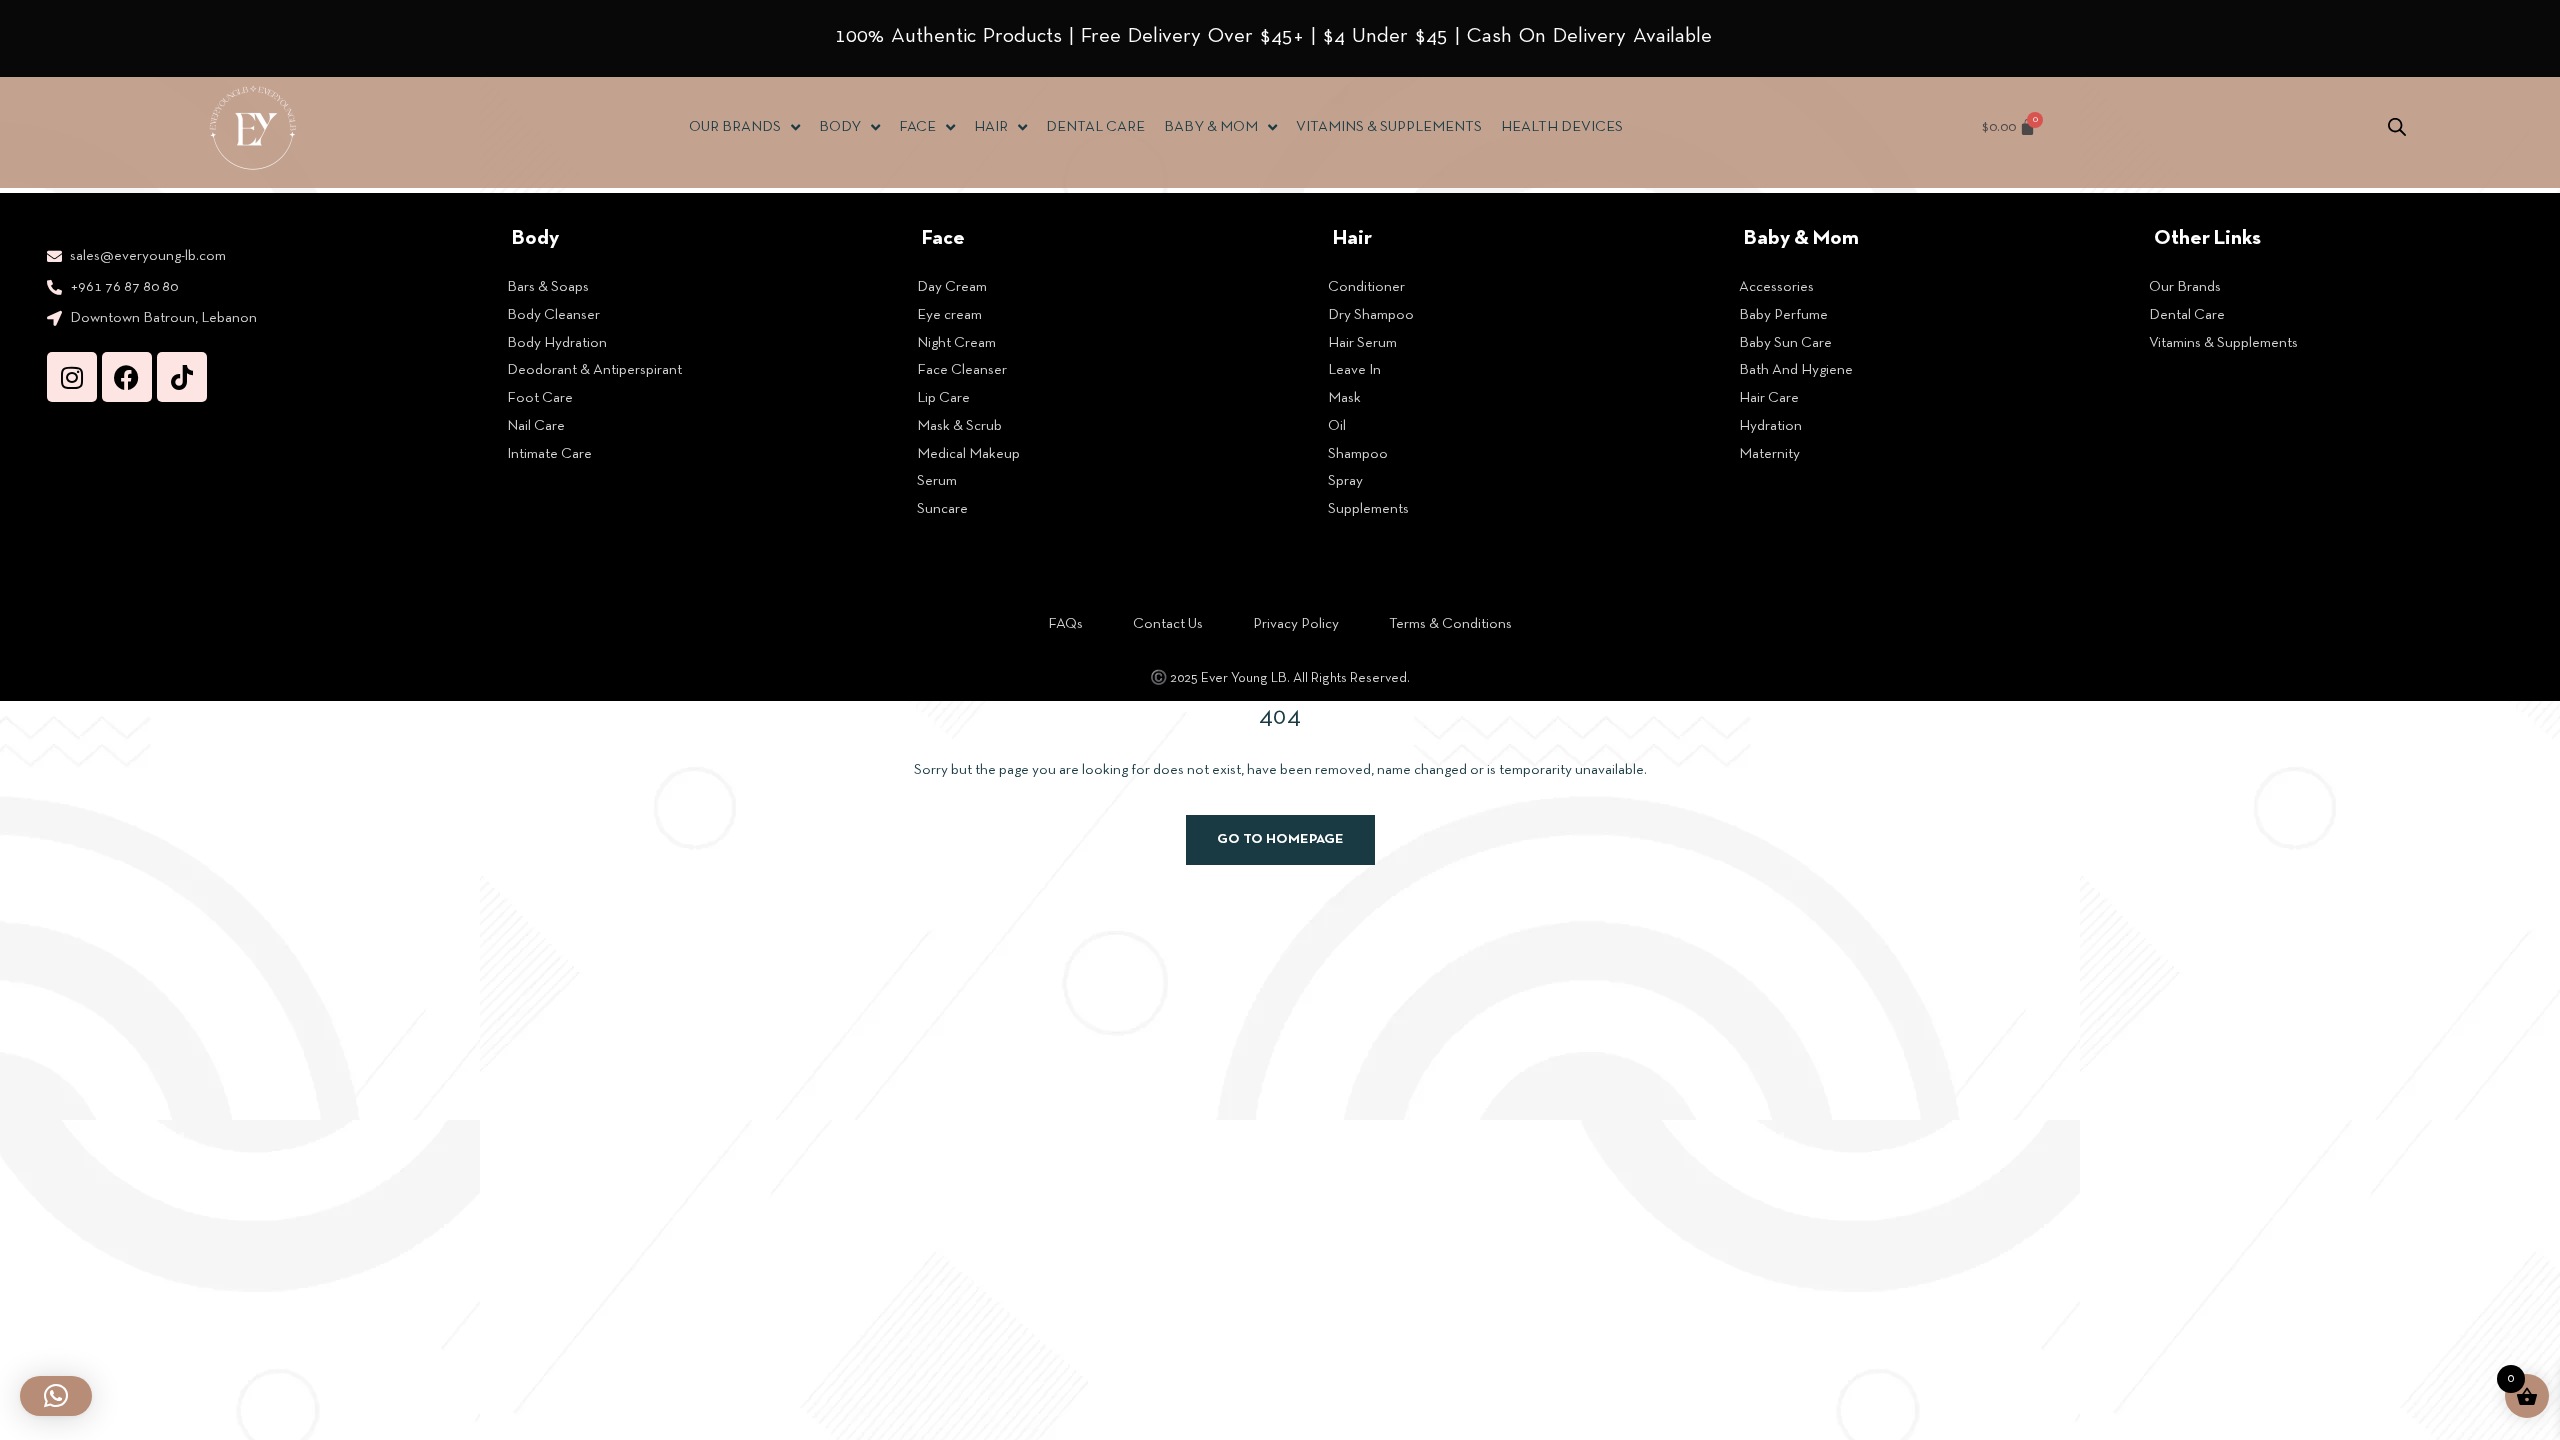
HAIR (991, 127)
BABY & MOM (1211, 127)
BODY (840, 127)
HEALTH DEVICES (1562, 127)
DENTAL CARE (1095, 127)
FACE (917, 127)
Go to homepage (1280, 839)
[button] (56, 1396)
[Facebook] (127, 377)
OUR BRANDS (735, 127)
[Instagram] (72, 377)
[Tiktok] (182, 377)
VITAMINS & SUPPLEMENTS (1389, 127)
